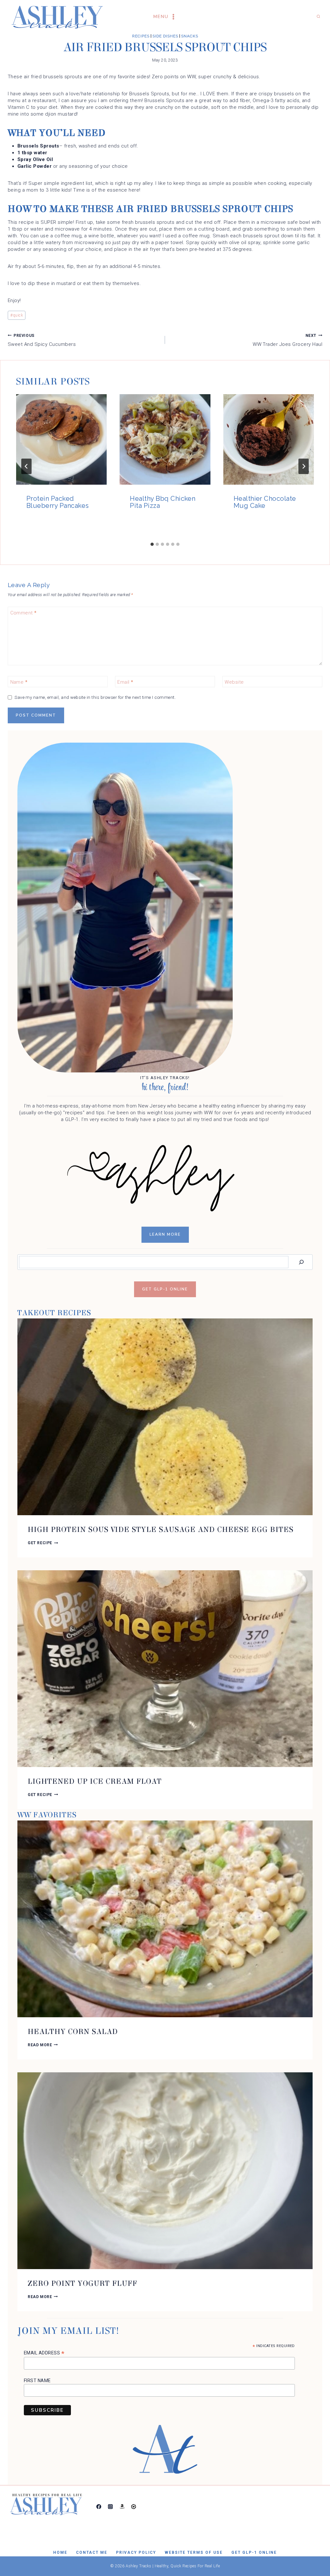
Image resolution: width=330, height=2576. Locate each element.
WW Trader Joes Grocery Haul (287, 340)
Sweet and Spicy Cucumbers (42, 340)
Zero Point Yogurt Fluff (82, 2283)
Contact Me (92, 2552)
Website (234, 682)
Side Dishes (165, 36)
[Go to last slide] (26, 466)
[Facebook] (99, 2506)
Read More (43, 2045)
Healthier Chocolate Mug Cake (265, 502)
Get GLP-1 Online (254, 2552)
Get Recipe (43, 1543)
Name (19, 682)
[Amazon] (122, 2506)
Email (125, 682)
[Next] (304, 466)
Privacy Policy (136, 2552)
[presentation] (61, 439)
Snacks (190, 36)
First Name (37, 2381)
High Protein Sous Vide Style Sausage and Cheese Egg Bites (161, 1530)
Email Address (44, 2353)
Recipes (141, 36)
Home (60, 2552)
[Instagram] (110, 2506)
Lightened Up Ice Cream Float (95, 1781)
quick (17, 315)
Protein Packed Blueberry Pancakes (58, 502)
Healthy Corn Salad (73, 2032)
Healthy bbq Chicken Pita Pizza (163, 502)
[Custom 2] (134, 2506)
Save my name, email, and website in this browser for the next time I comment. (95, 697)
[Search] (301, 1262)
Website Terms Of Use (194, 2552)
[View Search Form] (318, 17)
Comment (24, 613)
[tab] (152, 544)
